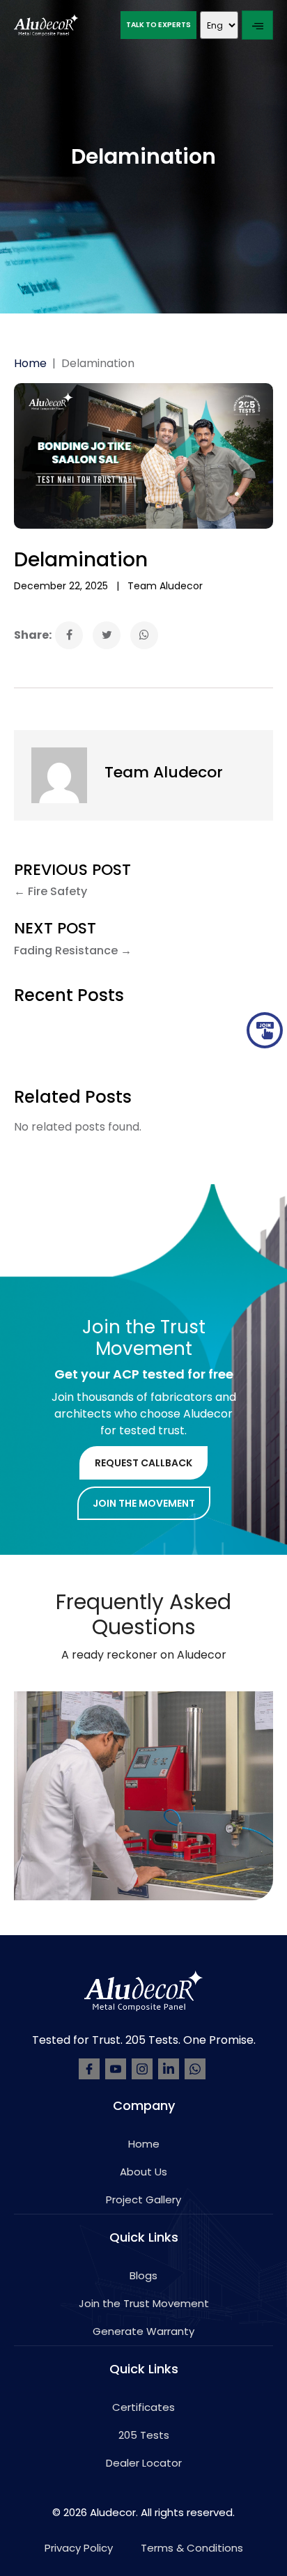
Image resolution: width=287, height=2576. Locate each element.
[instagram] (142, 2069)
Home (30, 363)
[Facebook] (89, 2069)
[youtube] (116, 2069)
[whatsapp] (195, 2069)
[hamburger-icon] (257, 25)
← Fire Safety (51, 891)
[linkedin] (169, 2069)
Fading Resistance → (73, 951)
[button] (158, 25)
